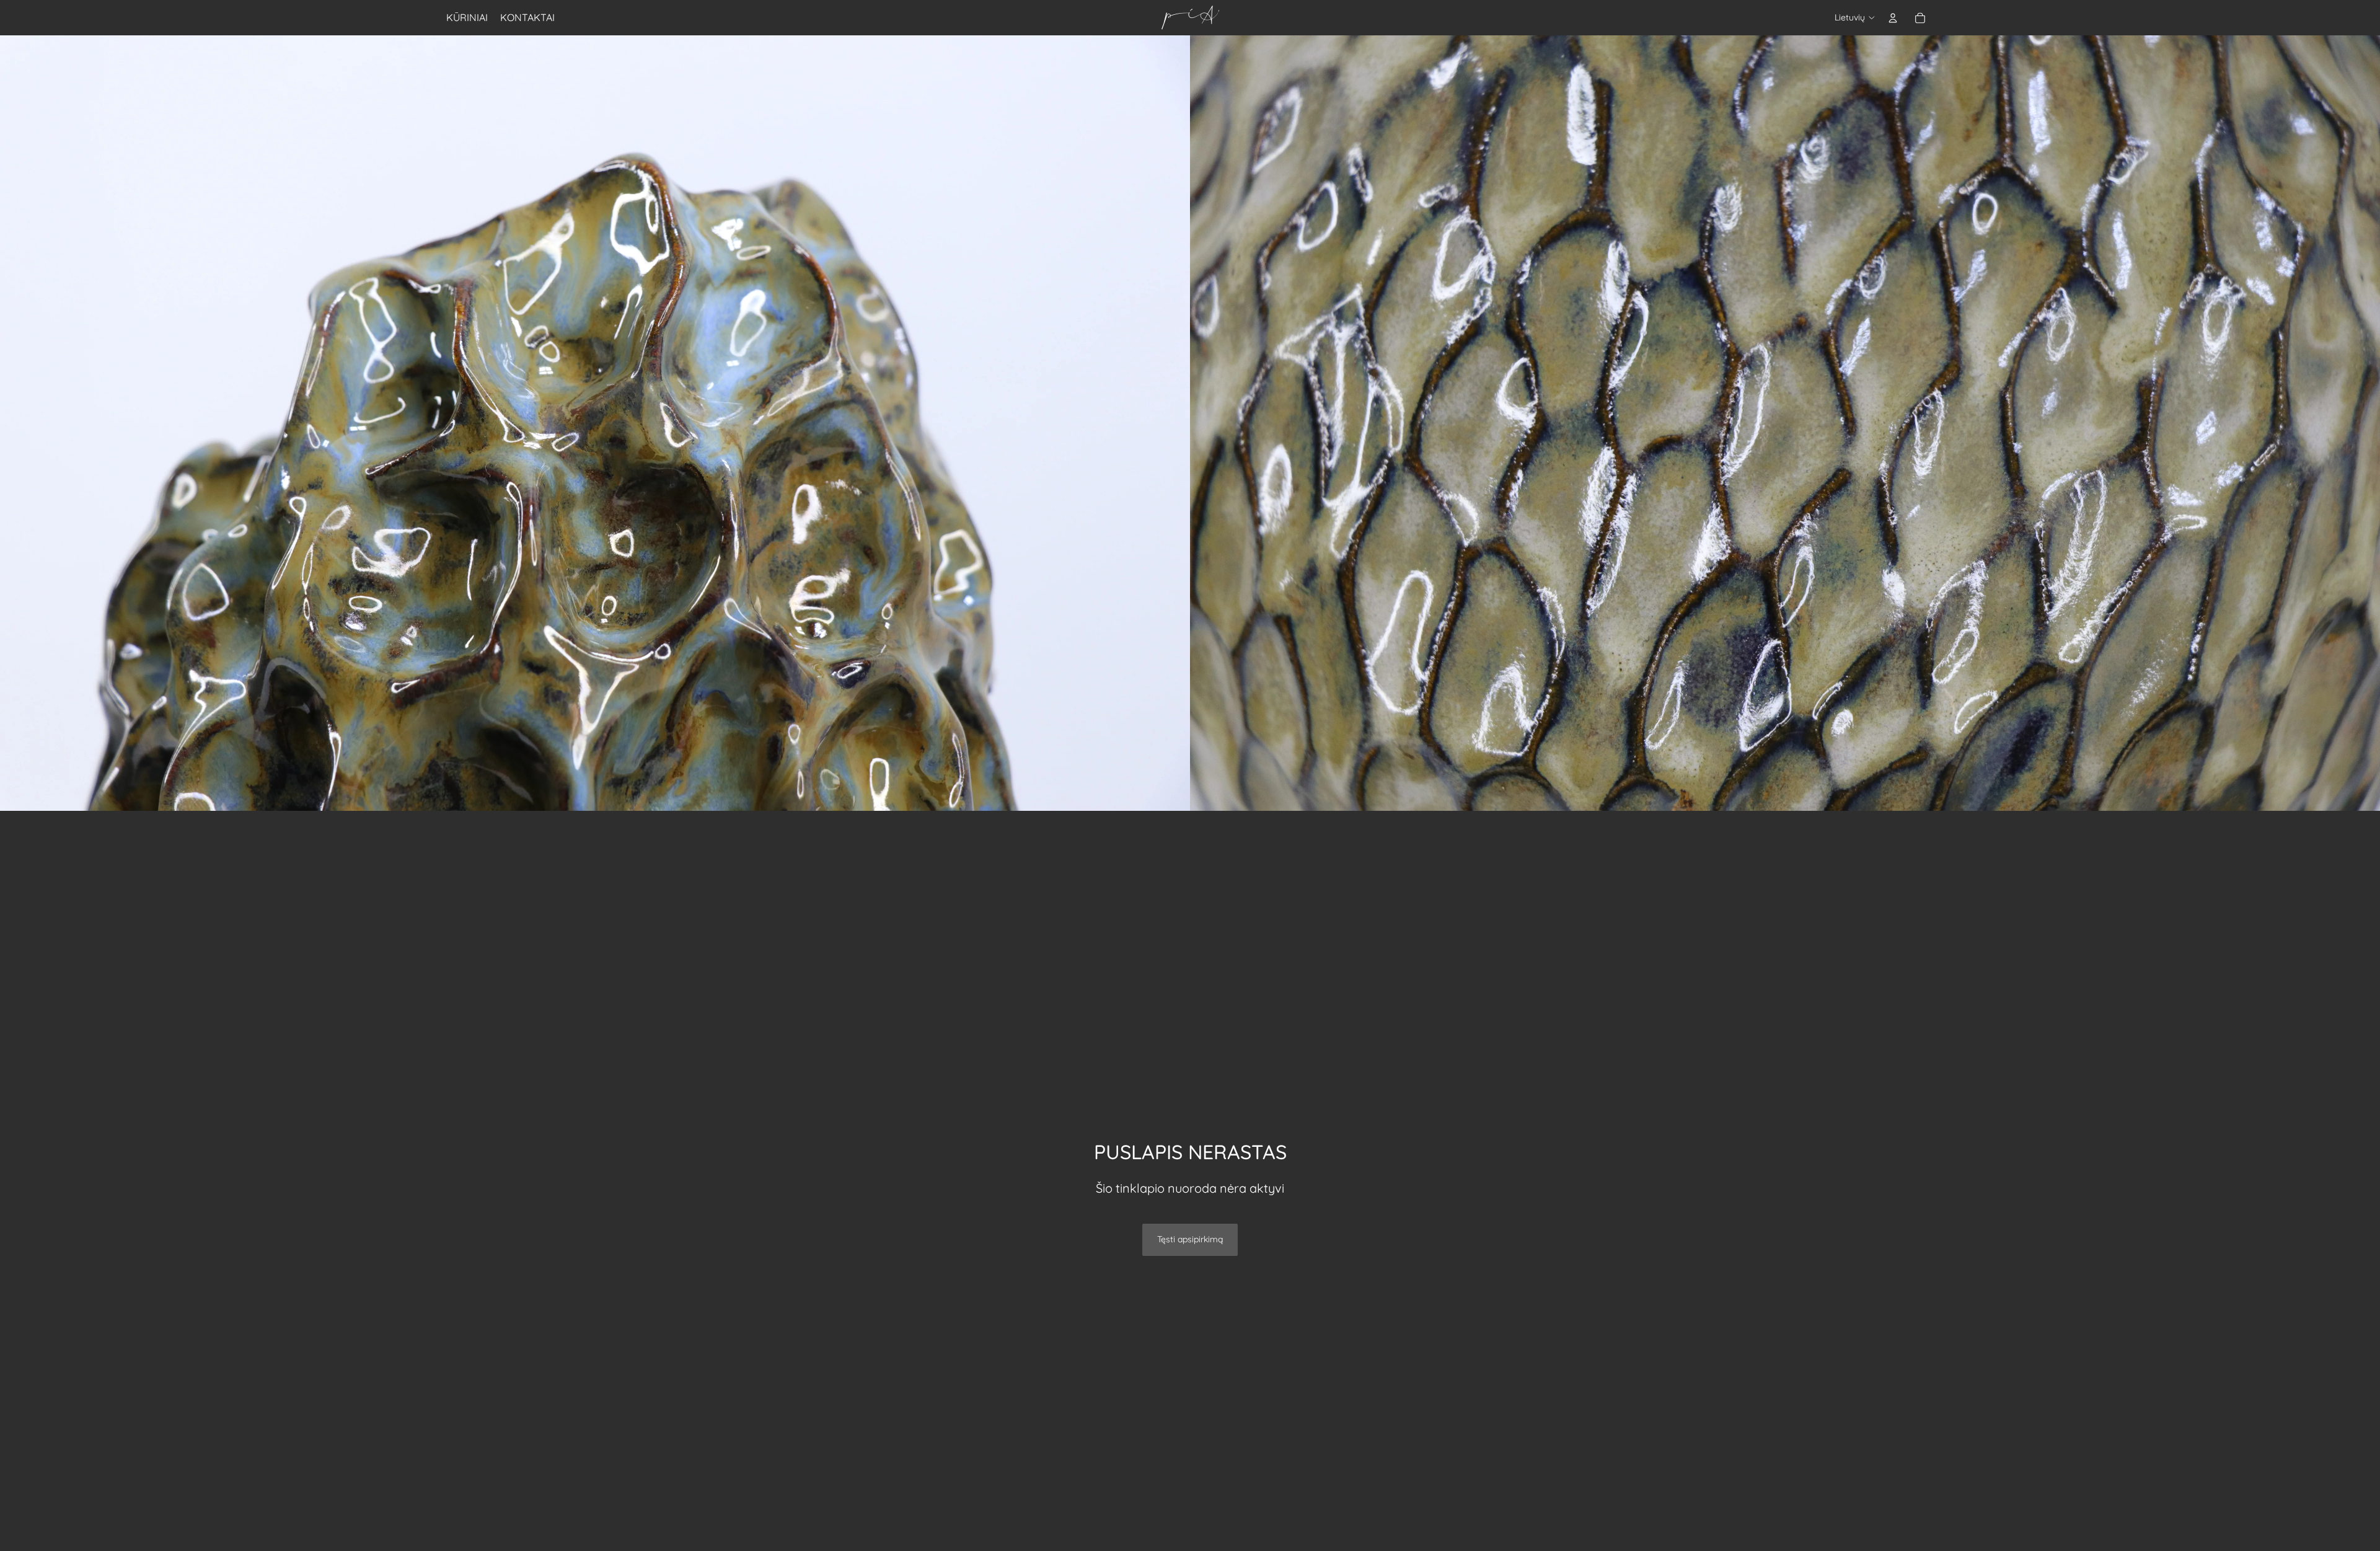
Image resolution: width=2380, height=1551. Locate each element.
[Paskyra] (1893, 18)
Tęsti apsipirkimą (1190, 1239)
